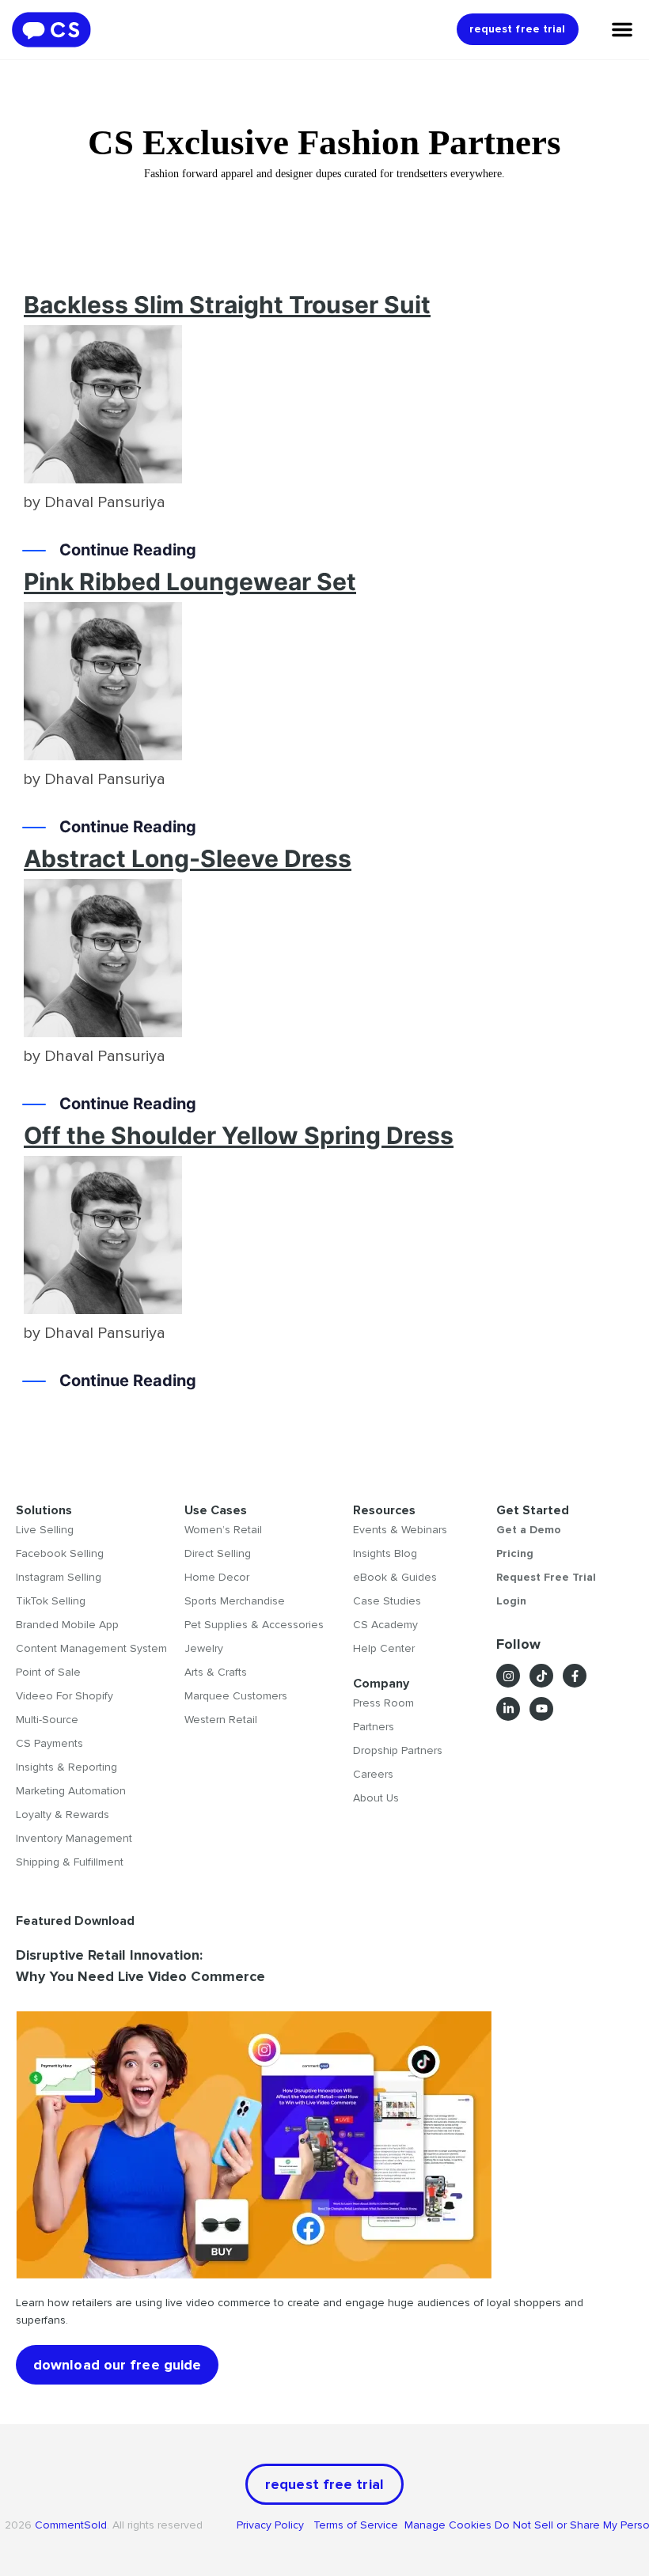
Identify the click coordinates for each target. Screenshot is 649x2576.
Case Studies (387, 1601)
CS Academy (385, 1625)
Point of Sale (48, 1672)
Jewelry (204, 1648)
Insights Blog (385, 1553)
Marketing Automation (71, 1791)
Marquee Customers (236, 1696)
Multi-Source (47, 1720)
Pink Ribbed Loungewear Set (190, 581)
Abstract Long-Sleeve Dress (188, 858)
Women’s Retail (223, 1530)
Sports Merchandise (235, 1601)
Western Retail (221, 1720)
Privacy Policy (275, 2525)
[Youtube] (541, 1709)
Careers (373, 1774)
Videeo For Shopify (65, 1696)
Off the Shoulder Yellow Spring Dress (239, 1135)
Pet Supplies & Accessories (254, 1625)
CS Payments (49, 1743)
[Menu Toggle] (622, 29)
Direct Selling (218, 1553)
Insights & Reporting (66, 1767)
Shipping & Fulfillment (70, 1862)
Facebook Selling (60, 1553)
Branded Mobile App (67, 1625)
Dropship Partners (398, 1750)
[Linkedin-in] (508, 1709)
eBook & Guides (395, 1577)
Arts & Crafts (216, 1672)
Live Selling (45, 1530)
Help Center (384, 1648)
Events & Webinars (400, 1530)
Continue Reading (128, 550)
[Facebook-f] (575, 1676)
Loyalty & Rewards (63, 1815)
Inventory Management (74, 1838)
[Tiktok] (541, 1676)
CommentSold (71, 2525)
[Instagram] (508, 1676)
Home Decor (217, 1577)
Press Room (383, 1703)
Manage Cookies (448, 2525)
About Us (376, 1798)
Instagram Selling (59, 1577)
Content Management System (91, 1648)
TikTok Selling (51, 1601)
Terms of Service (357, 2525)
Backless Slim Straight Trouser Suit (227, 305)
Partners (374, 1727)
